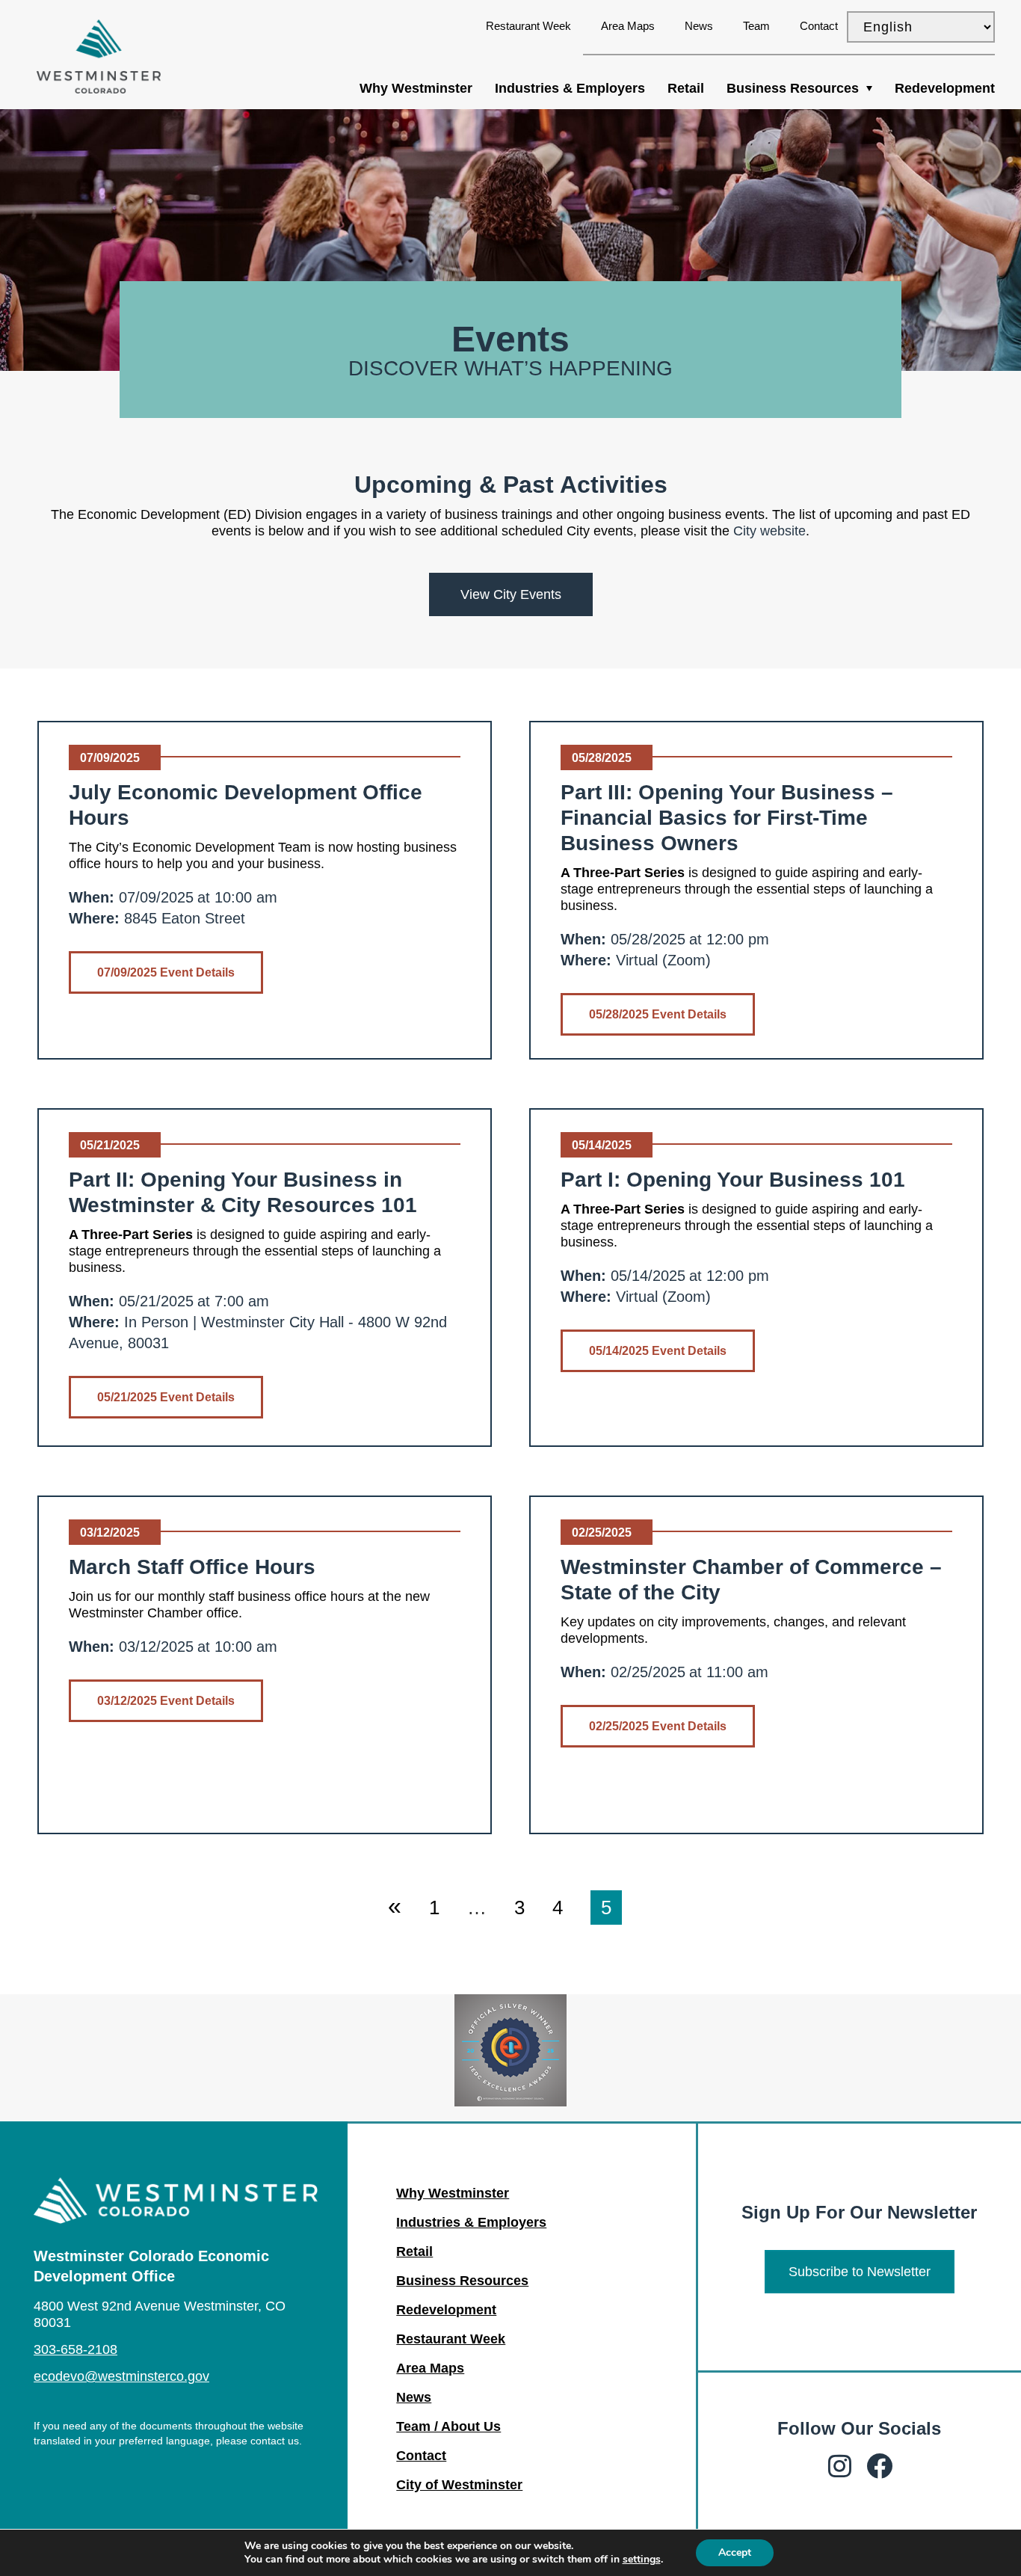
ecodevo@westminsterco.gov (121, 2376)
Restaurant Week (528, 26)
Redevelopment (945, 88)
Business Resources (793, 88)
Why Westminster (416, 88)
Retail (686, 88)
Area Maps (628, 26)
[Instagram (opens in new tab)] (840, 2466)
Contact (819, 26)
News (699, 26)
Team (756, 26)
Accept (735, 2552)
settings (642, 2560)
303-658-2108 (75, 2349)
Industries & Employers (570, 88)
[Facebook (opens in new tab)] (879, 2466)
